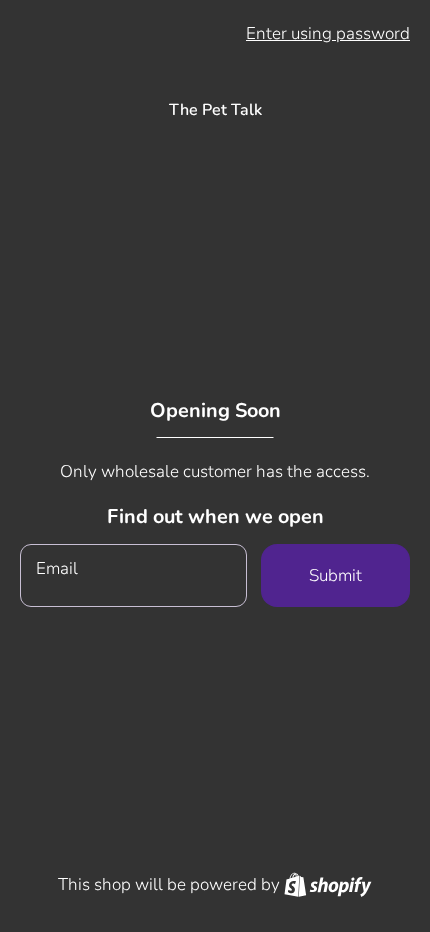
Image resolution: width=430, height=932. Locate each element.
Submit (335, 575)
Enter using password (328, 33)
